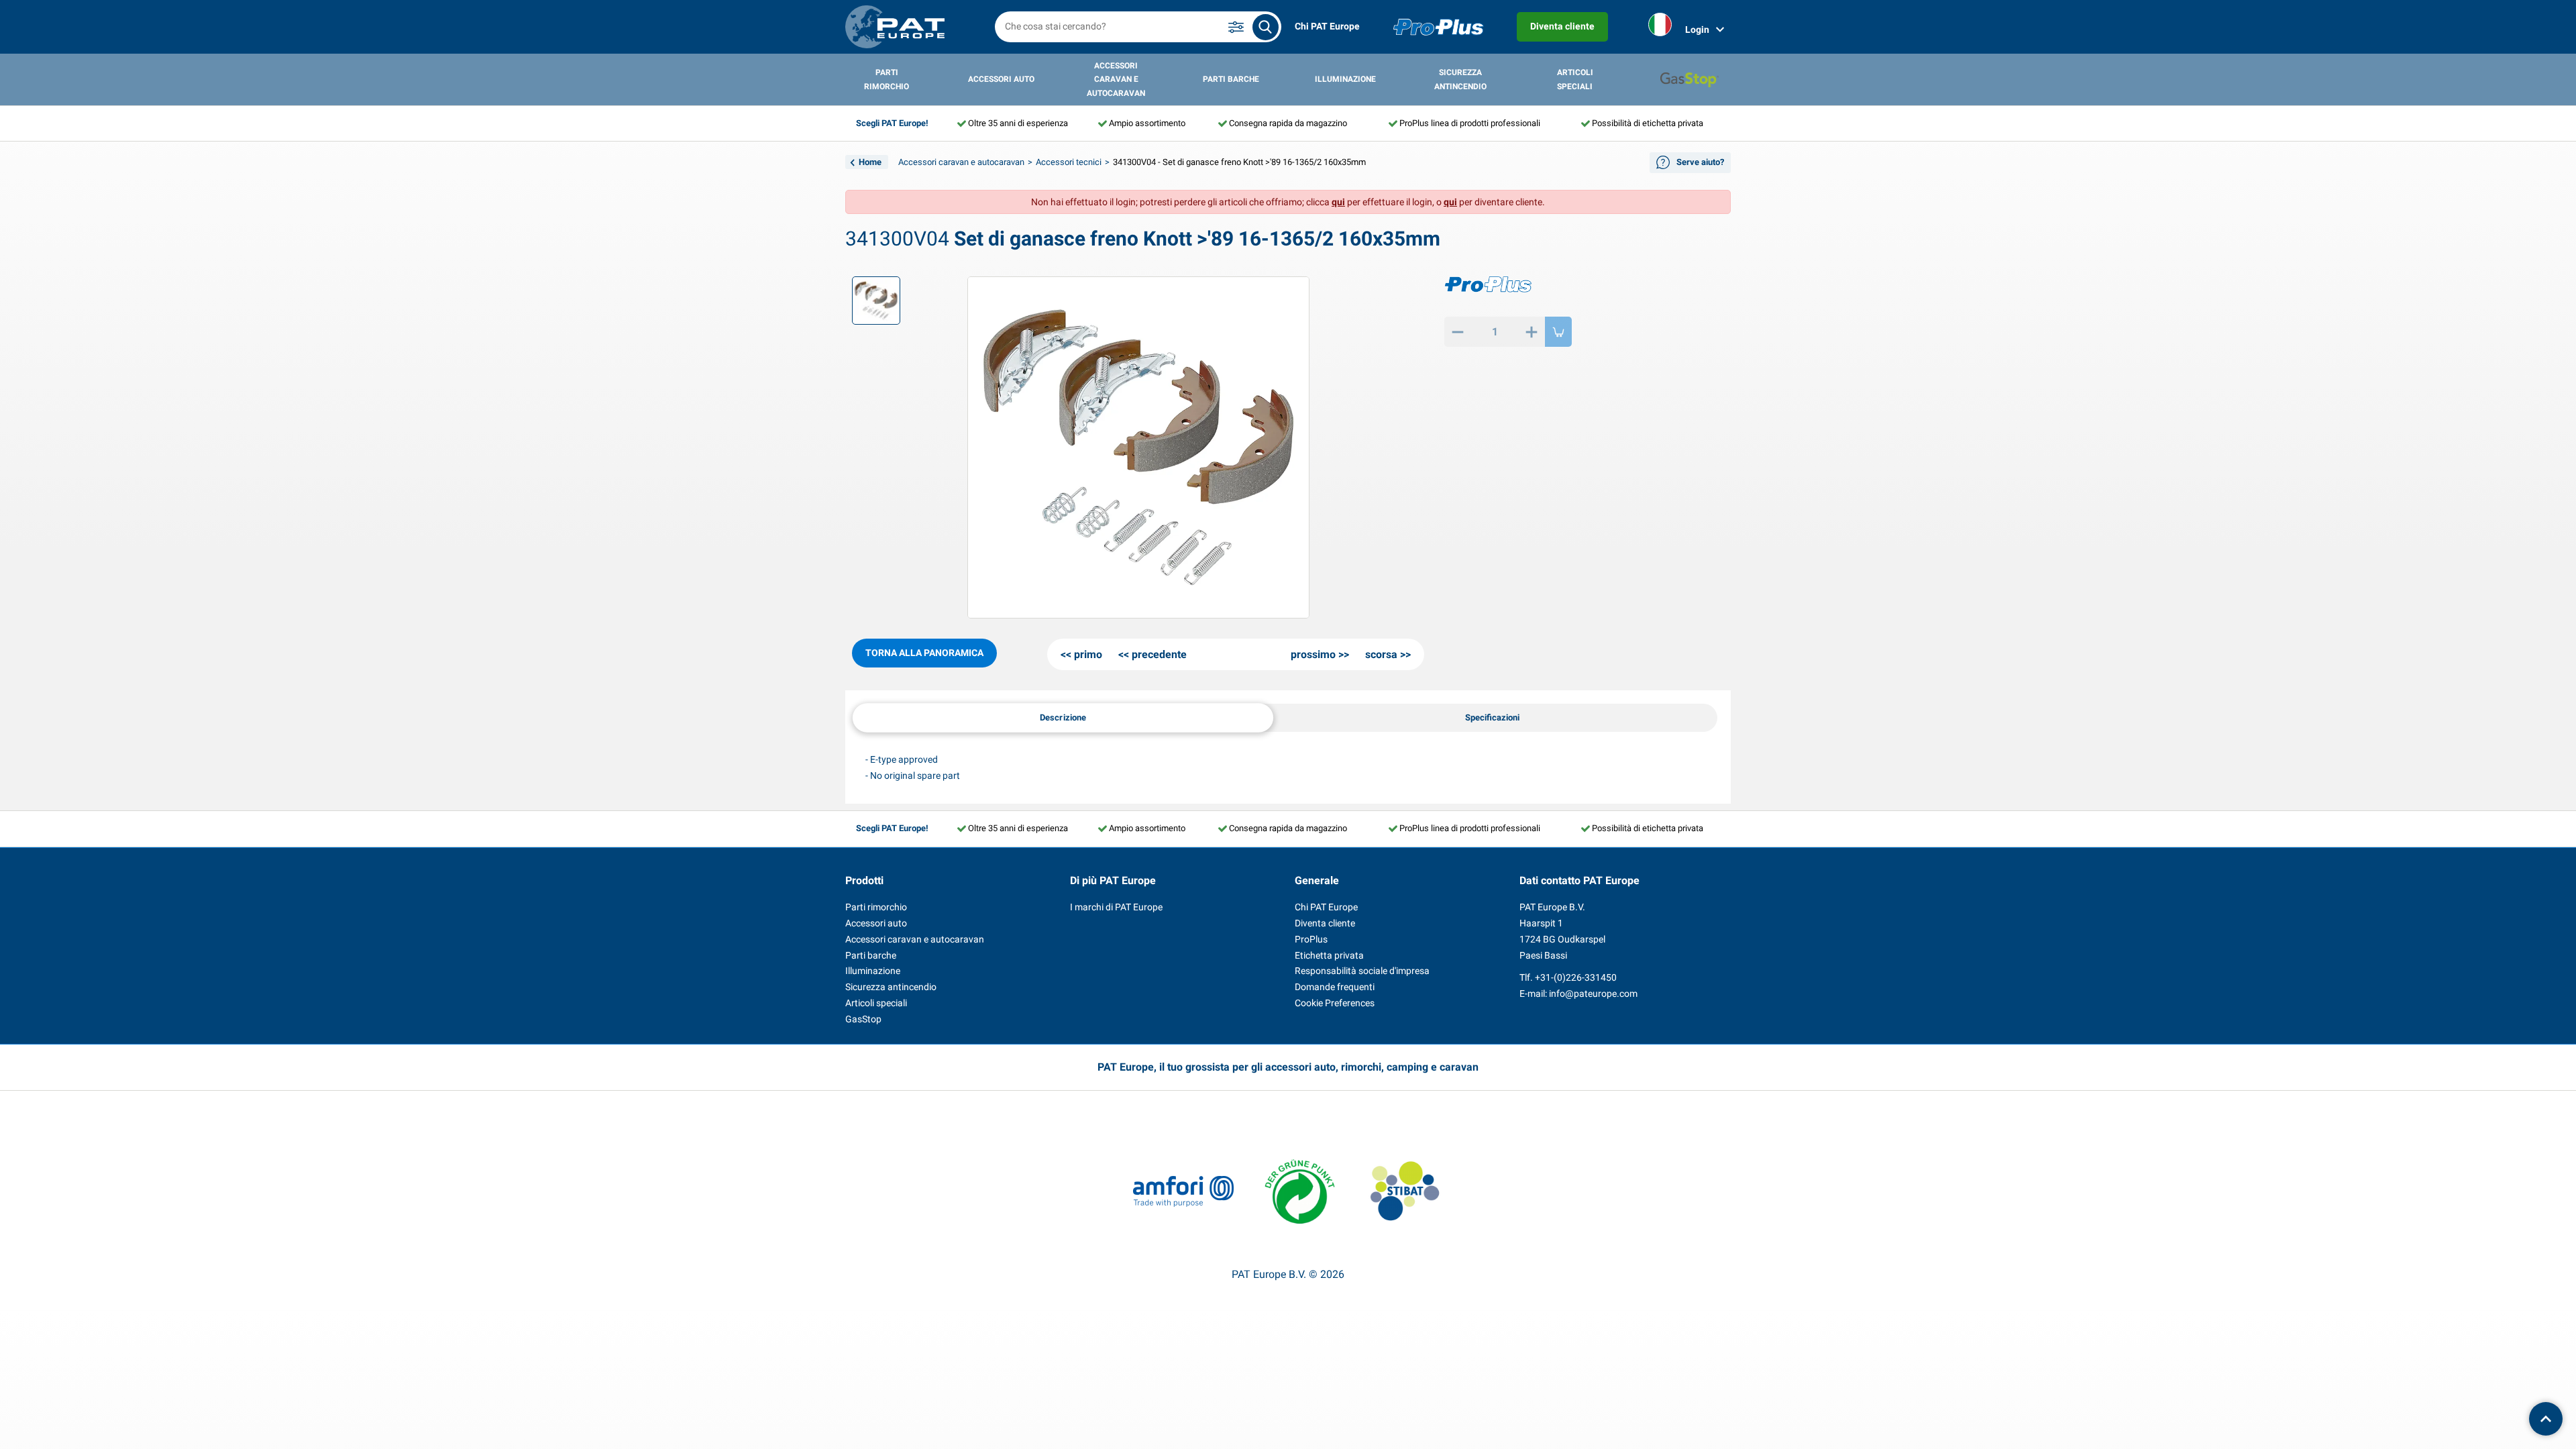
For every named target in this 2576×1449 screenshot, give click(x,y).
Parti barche (1231, 79)
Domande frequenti (1335, 987)
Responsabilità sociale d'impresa (1362, 971)
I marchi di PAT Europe (1116, 907)
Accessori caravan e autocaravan (1116, 79)
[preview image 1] (876, 301)
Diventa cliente (1562, 26)
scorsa (1381, 654)
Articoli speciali (1575, 79)
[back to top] (2546, 1419)
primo (1088, 654)
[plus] (1532, 332)
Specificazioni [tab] (1492, 717)
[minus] (1458, 332)
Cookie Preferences (1335, 1003)
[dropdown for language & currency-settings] (1660, 27)
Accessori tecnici (1069, 162)
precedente (1159, 654)
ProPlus (1311, 939)
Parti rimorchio (887, 79)
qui (1338, 202)
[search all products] (1266, 27)
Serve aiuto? (1700, 162)
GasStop (863, 1019)
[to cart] (1558, 332)
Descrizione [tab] (1063, 717)
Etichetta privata (1329, 955)
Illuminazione (1345, 79)
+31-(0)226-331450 (1576, 977)
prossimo (1313, 654)
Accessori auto (1001, 79)
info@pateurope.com (1593, 994)
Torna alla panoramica (924, 653)
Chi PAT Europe (1327, 26)
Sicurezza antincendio (1460, 79)
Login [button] (1697, 30)
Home (870, 162)
